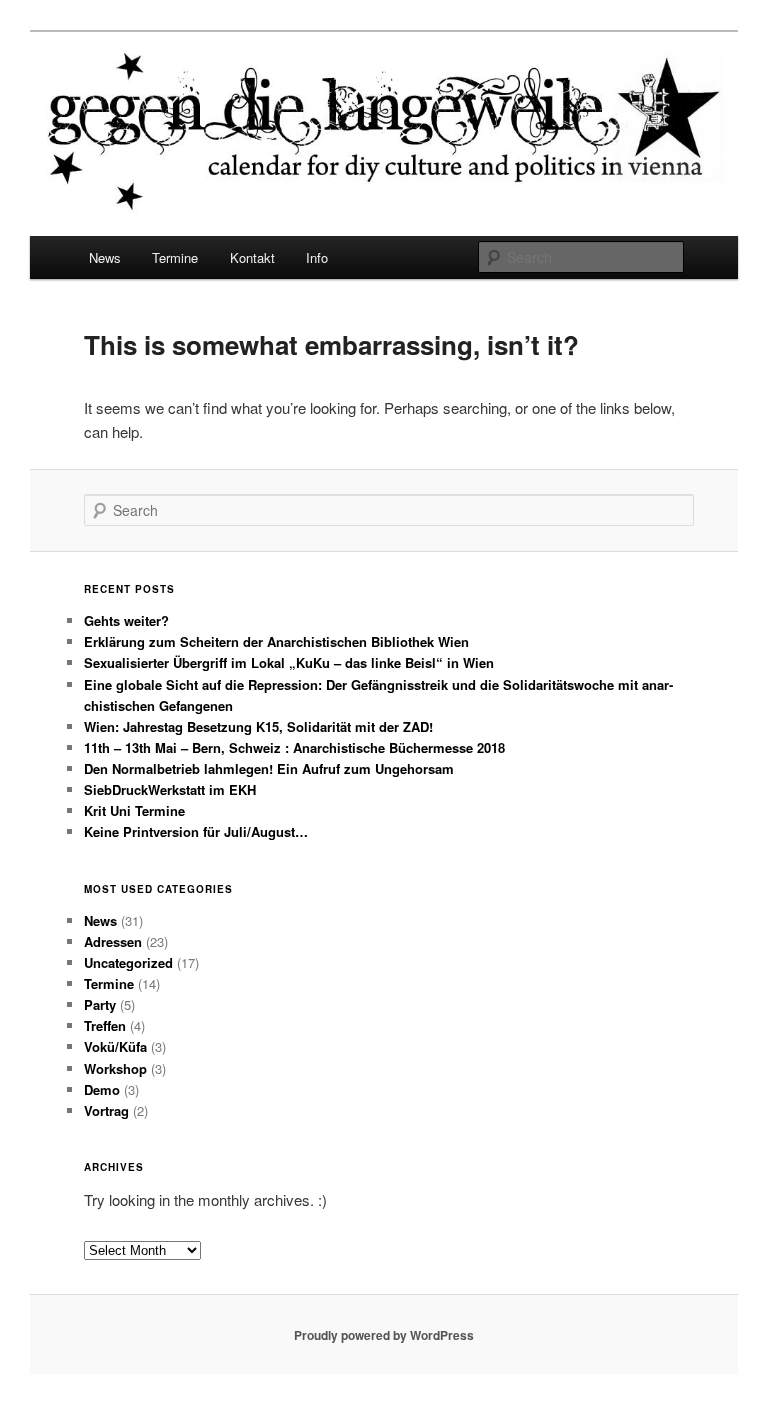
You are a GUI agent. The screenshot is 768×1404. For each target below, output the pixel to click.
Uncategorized (128, 962)
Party (100, 1004)
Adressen (113, 941)
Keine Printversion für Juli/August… (196, 831)
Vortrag (106, 1110)
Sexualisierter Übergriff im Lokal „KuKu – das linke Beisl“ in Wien (289, 662)
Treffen (105, 1025)
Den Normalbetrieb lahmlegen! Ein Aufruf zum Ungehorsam (269, 768)
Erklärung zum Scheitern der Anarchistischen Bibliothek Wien (276, 641)
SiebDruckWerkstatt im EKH (170, 789)
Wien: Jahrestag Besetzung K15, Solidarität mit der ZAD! (258, 726)
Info (317, 257)
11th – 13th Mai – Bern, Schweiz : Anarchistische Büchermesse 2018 (294, 747)
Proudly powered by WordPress (384, 1335)
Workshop (115, 1068)
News (105, 257)
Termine (175, 257)
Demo (102, 1089)
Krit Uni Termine (134, 810)
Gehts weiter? (126, 620)
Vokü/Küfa (115, 1046)
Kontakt (252, 257)
